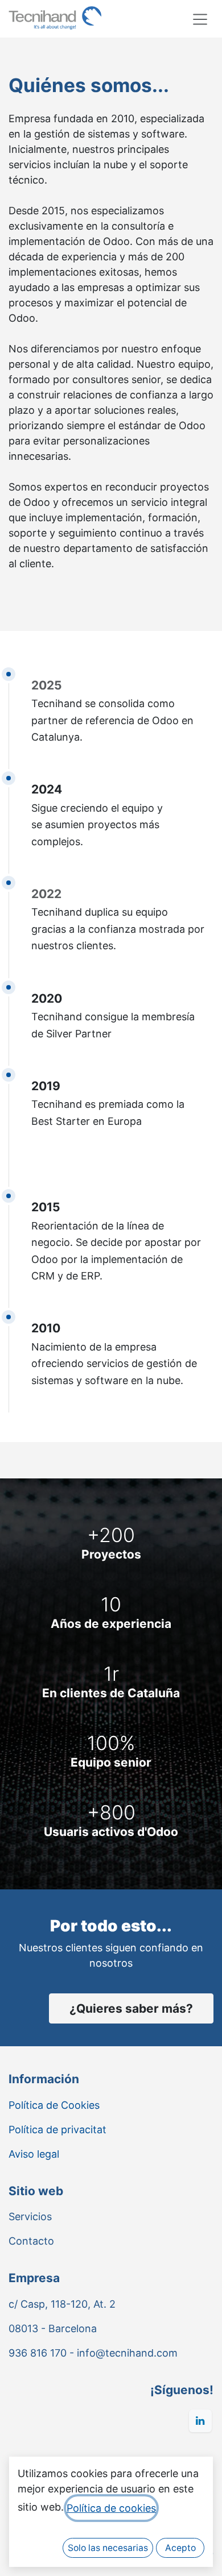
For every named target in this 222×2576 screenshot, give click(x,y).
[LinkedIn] (200, 2421)
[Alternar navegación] (200, 19)
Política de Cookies (54, 2105)
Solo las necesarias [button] (108, 2548)
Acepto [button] (180, 2548)
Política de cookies (111, 2508)
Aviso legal (34, 2154)
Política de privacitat (57, 2130)
